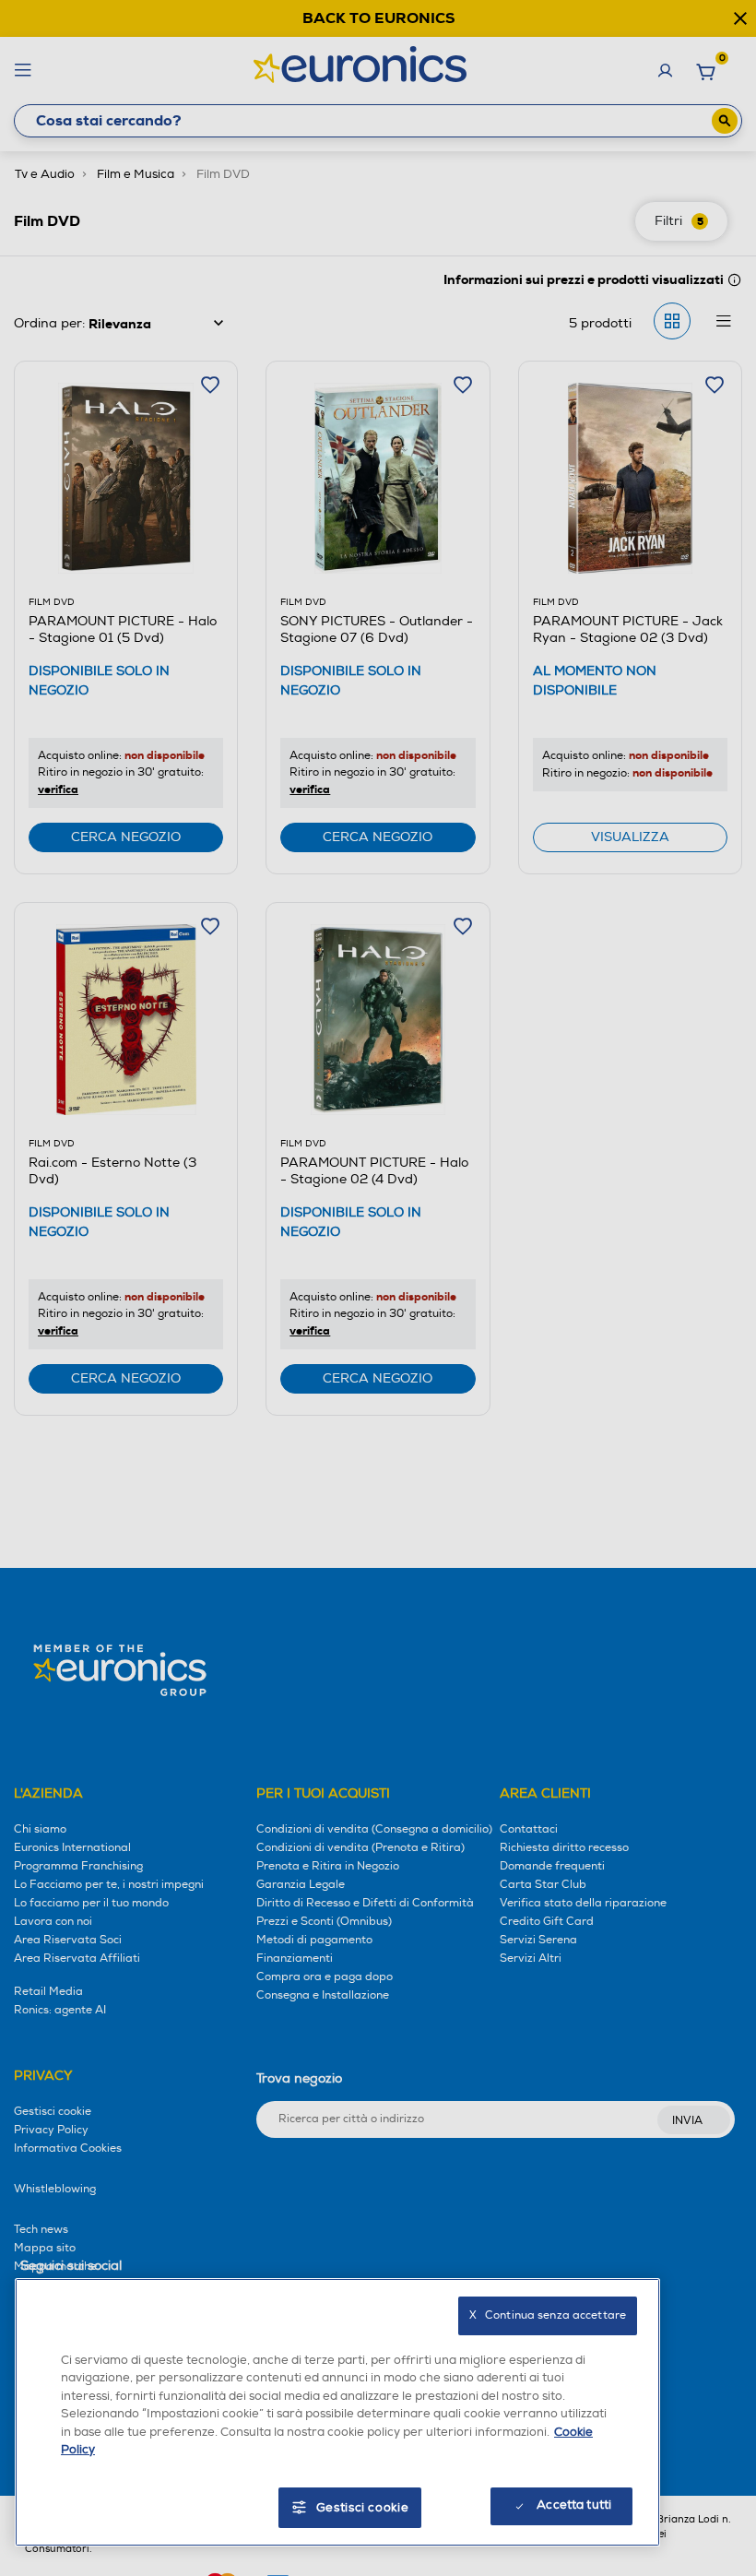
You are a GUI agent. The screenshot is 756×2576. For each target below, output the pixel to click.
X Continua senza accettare (548, 2315)
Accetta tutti (574, 2505)
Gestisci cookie (363, 2508)
